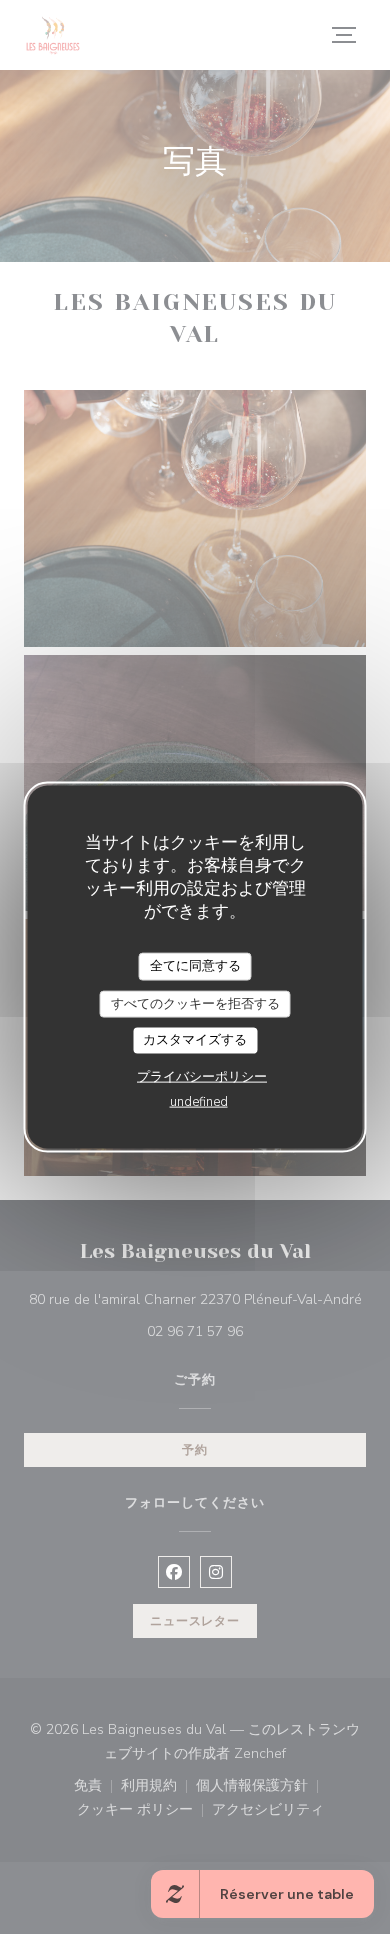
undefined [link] (199, 1101)
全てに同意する (195, 966)
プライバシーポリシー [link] (202, 1076)
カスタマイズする (195, 1040)
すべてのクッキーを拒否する (195, 1003)
